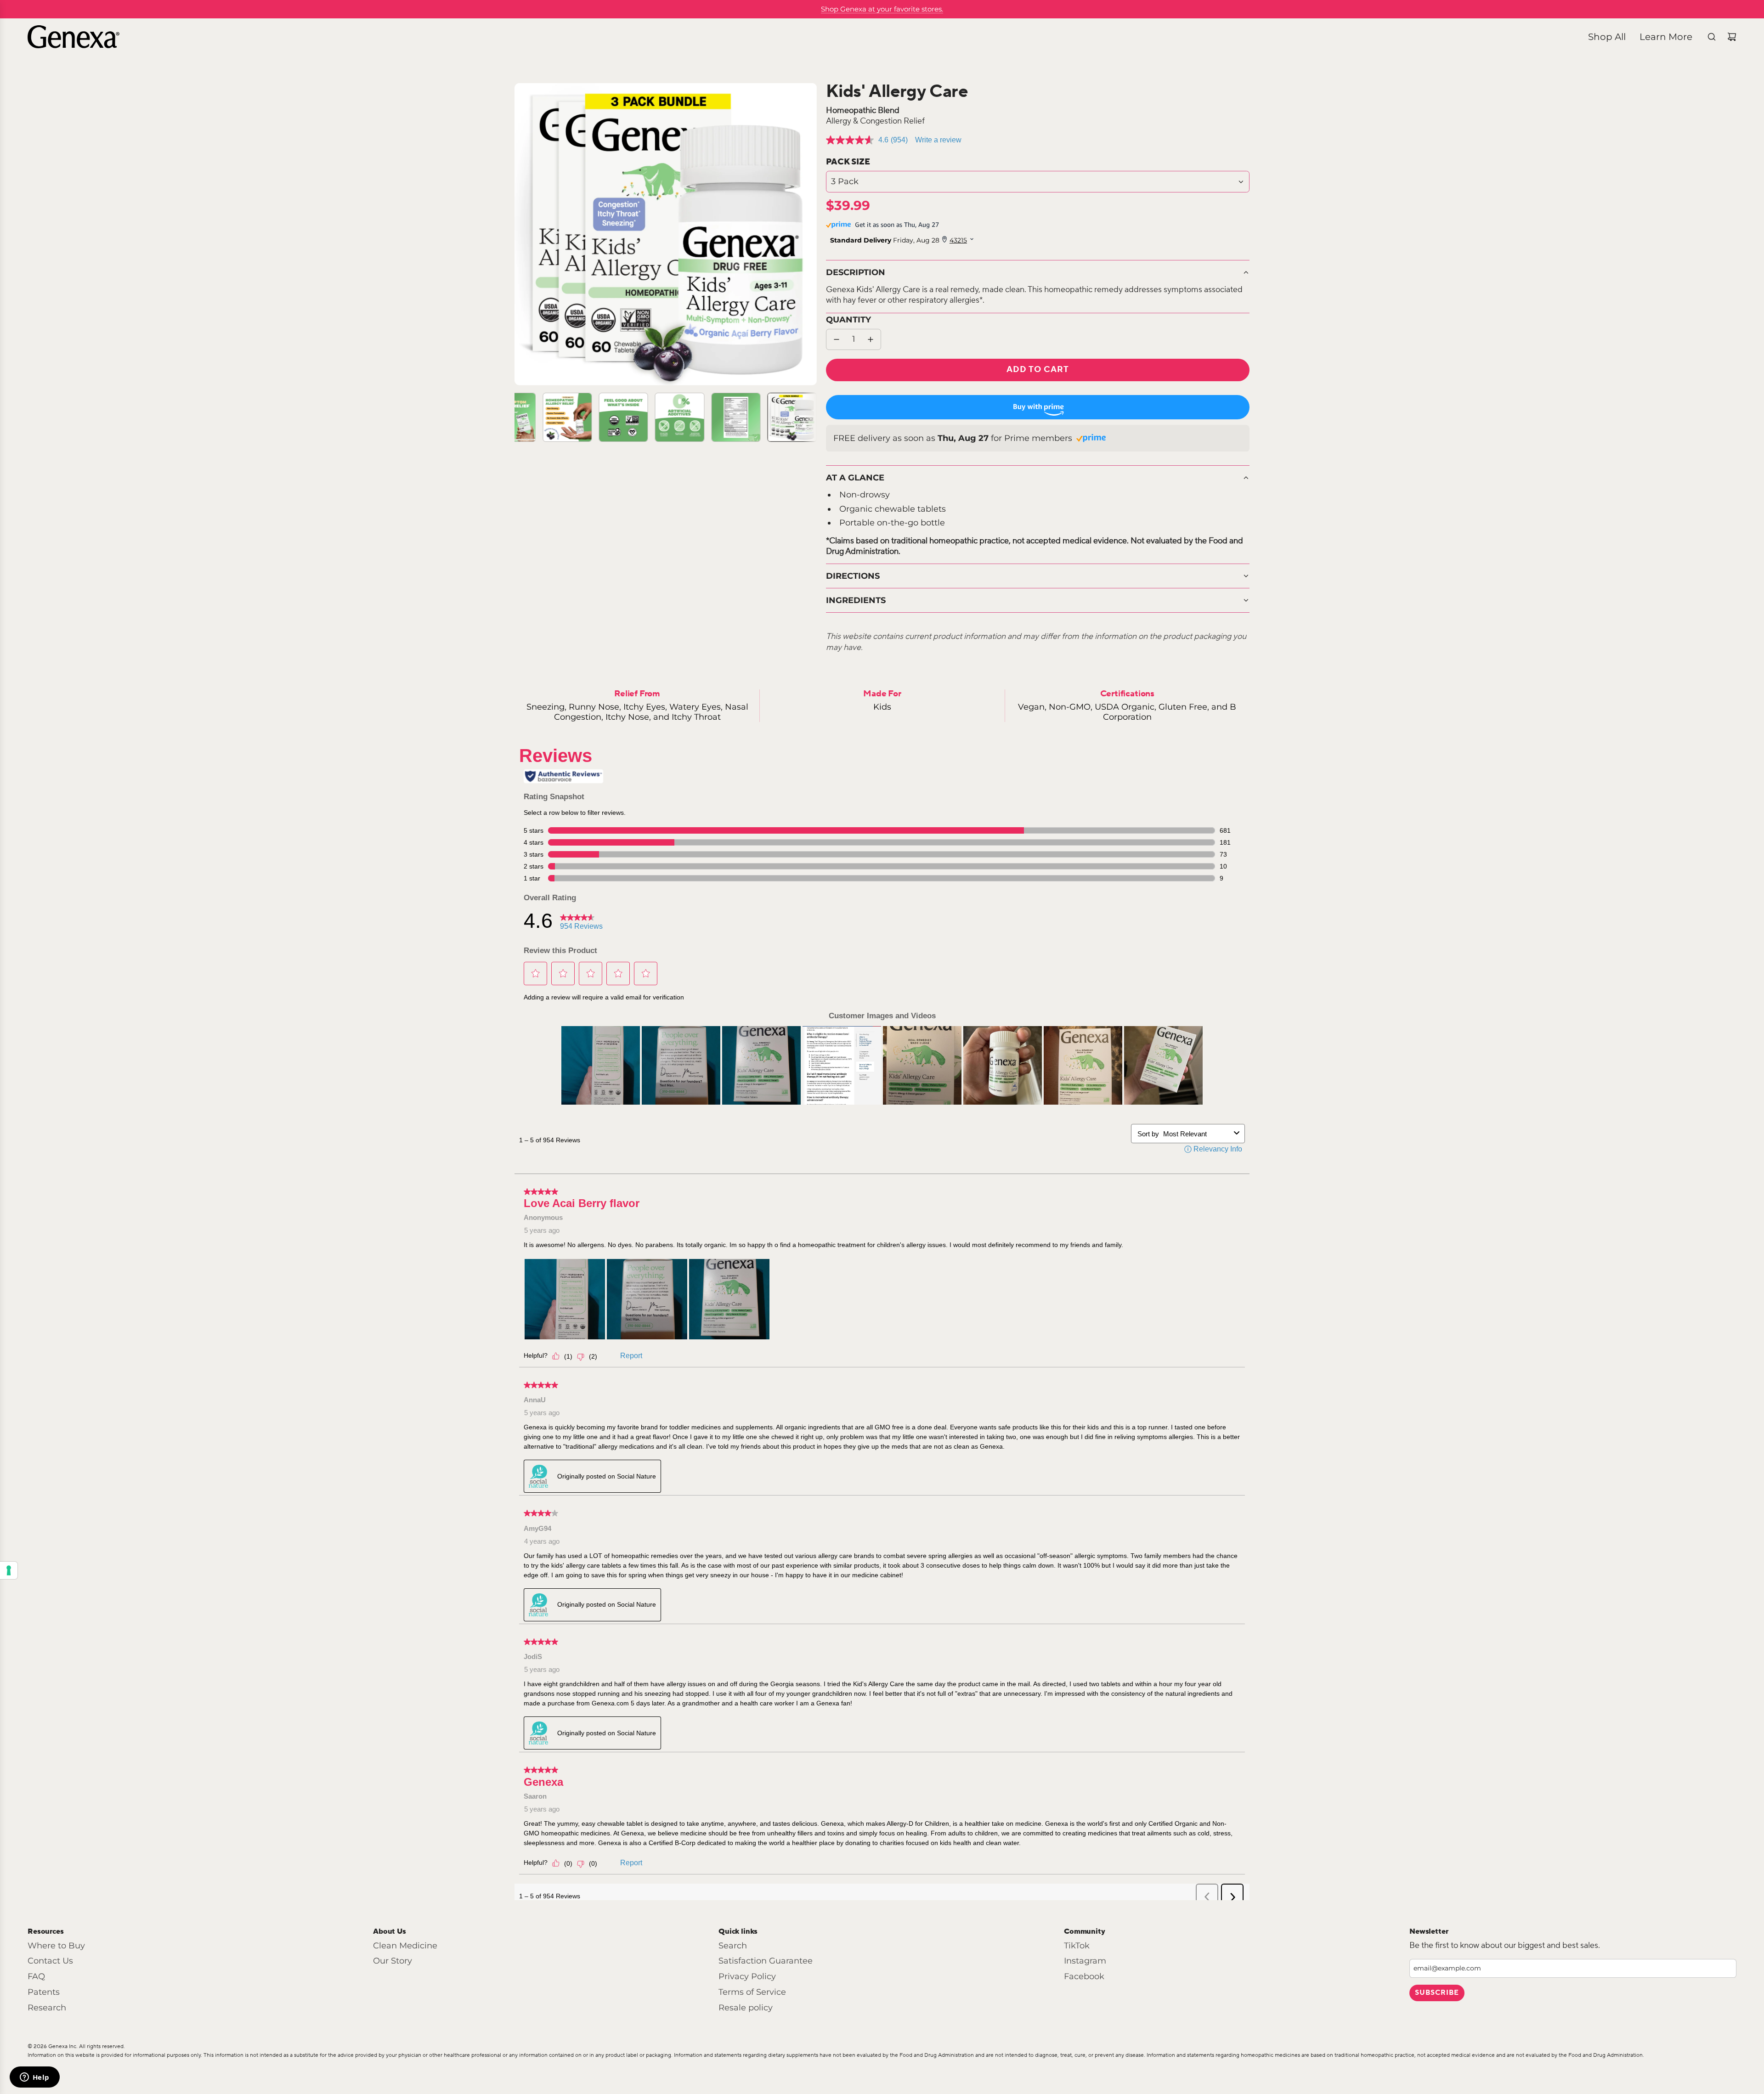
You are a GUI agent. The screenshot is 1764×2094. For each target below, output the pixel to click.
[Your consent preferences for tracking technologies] (9, 1570)
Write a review (938, 140)
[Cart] (1732, 37)
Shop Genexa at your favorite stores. (882, 9)
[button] (522, 234)
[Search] (1712, 37)
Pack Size (848, 162)
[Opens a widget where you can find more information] (34, 2078)
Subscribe (1437, 1993)
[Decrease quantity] (837, 339)
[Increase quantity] (871, 339)
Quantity (848, 320)
